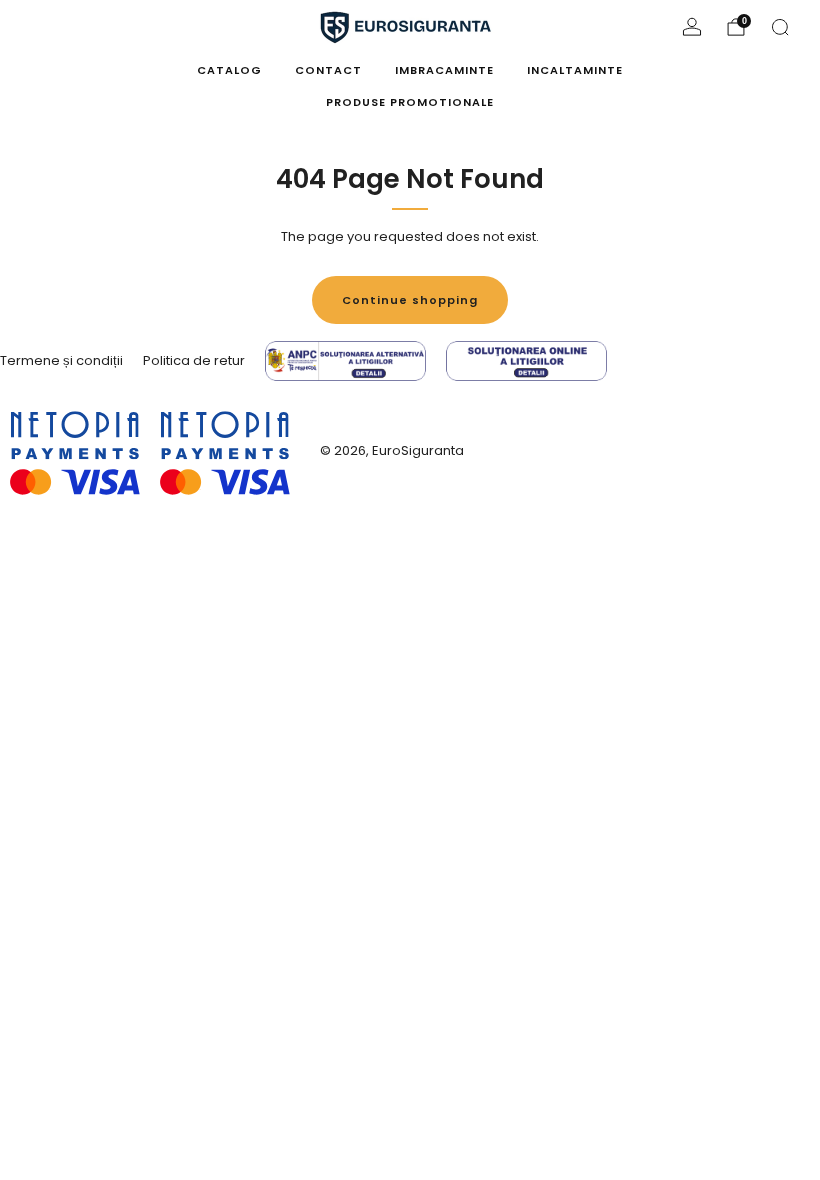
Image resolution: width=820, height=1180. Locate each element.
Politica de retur (194, 360)
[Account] (692, 27)
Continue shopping (410, 300)
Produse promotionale (410, 102)
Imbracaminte (444, 70)
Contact (328, 70)
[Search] (780, 27)
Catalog (229, 70)
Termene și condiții (61, 360)
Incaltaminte (575, 70)
